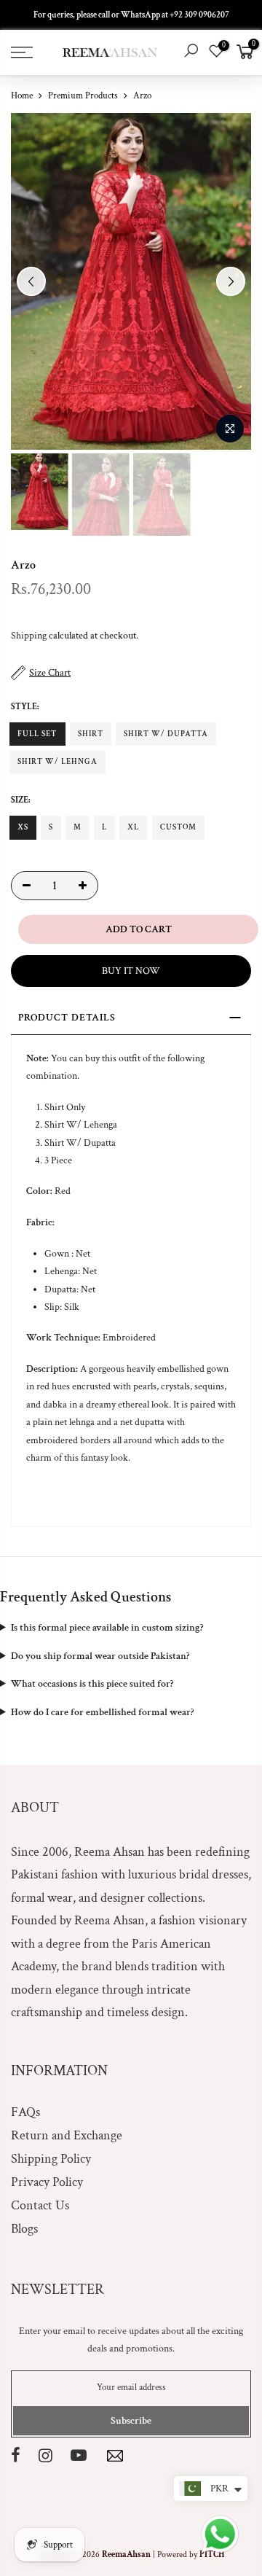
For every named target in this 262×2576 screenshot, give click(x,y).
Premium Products (83, 96)
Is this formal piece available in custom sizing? (107, 1628)
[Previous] (31, 281)
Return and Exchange (67, 2135)
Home (22, 96)
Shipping (29, 636)
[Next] (231, 281)
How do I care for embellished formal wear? (102, 1712)
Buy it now (131, 971)
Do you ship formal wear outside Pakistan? (100, 1656)
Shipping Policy (51, 2159)
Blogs (24, 2229)
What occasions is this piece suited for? (92, 1684)
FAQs (25, 2112)
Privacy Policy (47, 2182)
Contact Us (40, 2205)
